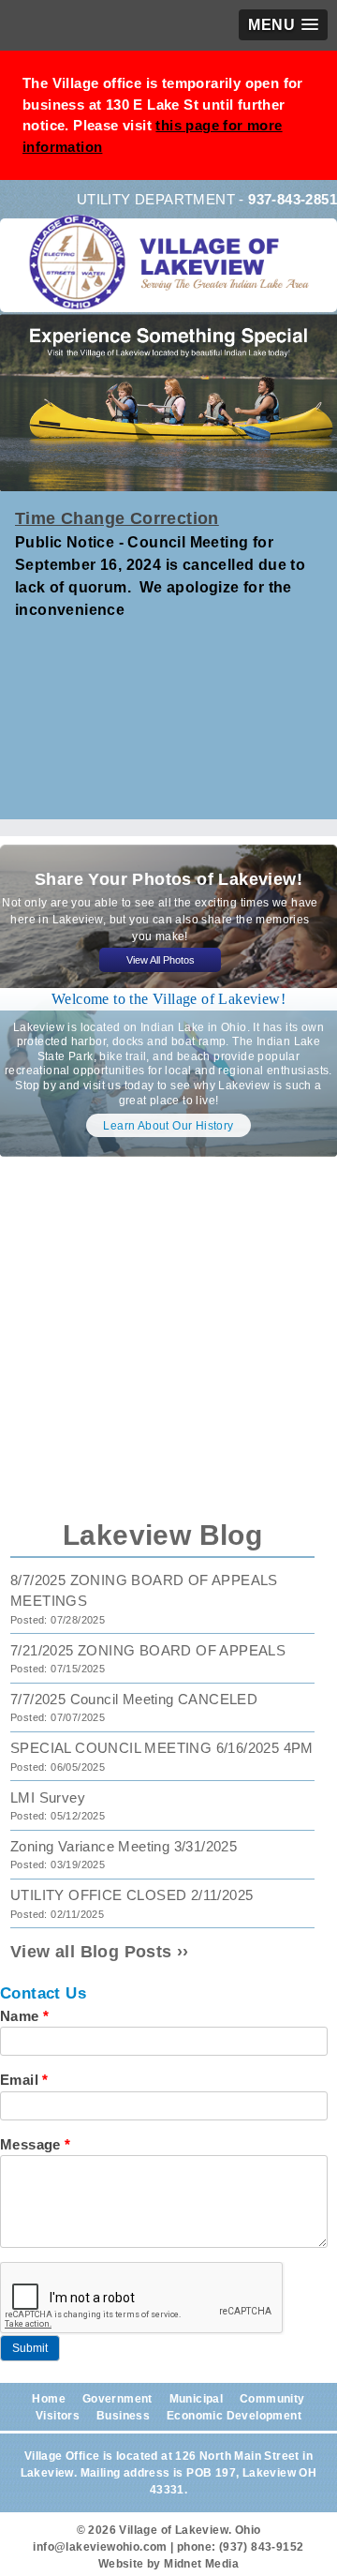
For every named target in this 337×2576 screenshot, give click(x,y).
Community (272, 2399)
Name (24, 2016)
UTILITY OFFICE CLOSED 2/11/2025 (132, 1895)
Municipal (197, 2399)
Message (36, 2144)
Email (24, 2080)
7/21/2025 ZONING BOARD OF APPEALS (148, 1650)
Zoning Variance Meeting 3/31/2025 (124, 1846)
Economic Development (234, 2416)
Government (117, 2399)
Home (49, 2399)
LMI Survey (48, 1797)
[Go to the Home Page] (173, 276)
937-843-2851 (293, 199)
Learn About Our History (168, 1126)
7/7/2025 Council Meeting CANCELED (134, 1699)
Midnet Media (201, 2564)
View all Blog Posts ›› (100, 1952)
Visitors (58, 2416)
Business (123, 2416)
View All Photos (161, 960)
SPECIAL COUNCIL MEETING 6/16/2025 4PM (162, 1748)
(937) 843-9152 (262, 2547)
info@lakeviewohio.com (100, 2547)
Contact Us (43, 1993)
